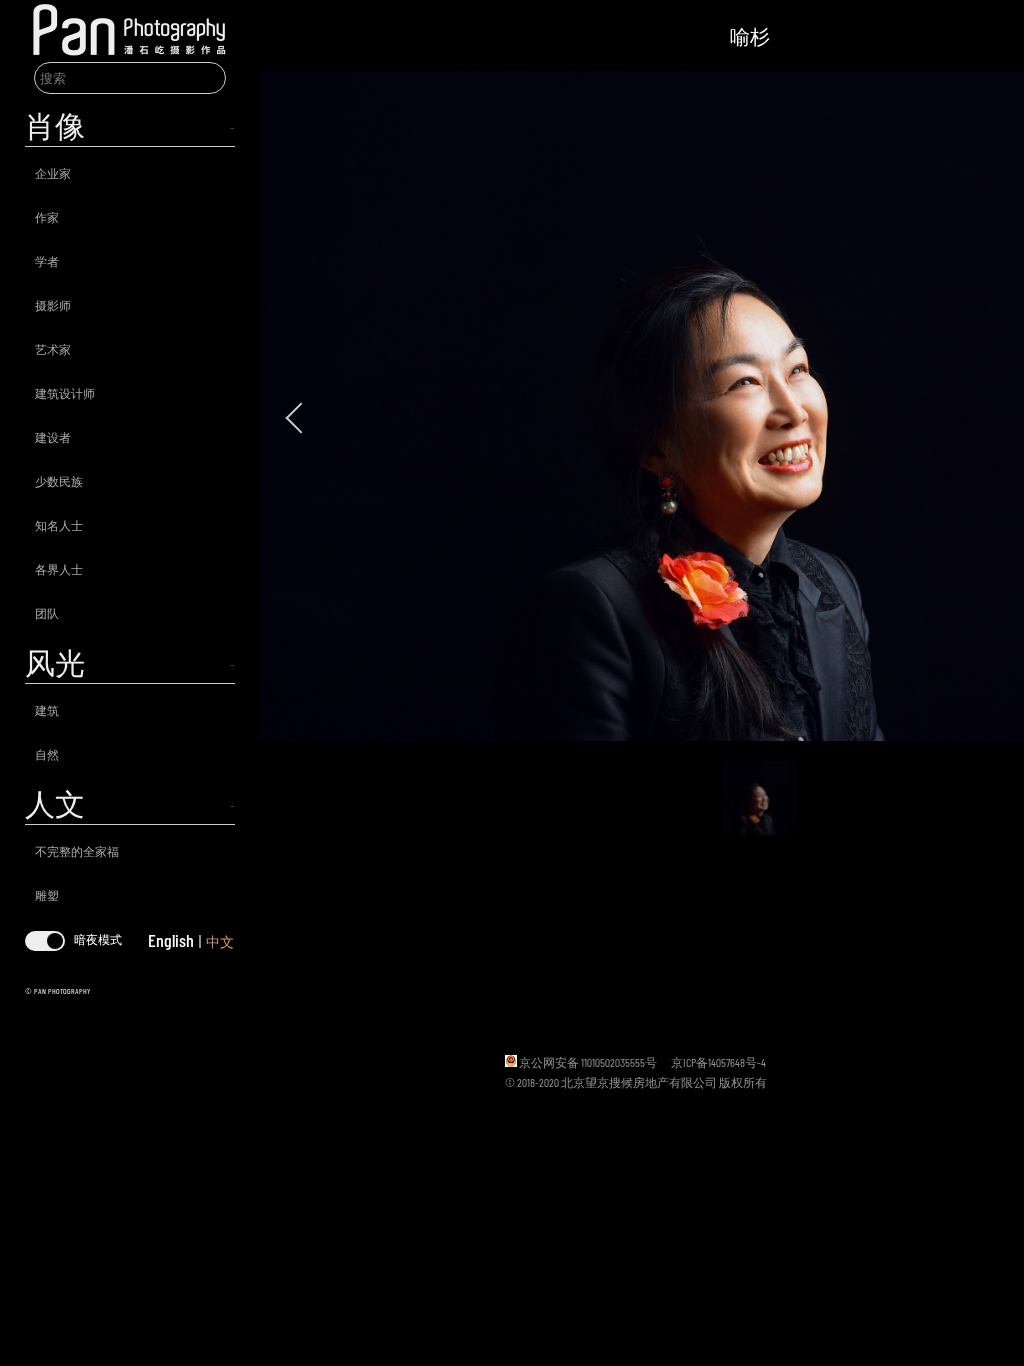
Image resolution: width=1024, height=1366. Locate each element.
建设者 (53, 437)
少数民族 (59, 481)
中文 (220, 941)
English (171, 940)
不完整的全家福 (77, 851)
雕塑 (47, 895)
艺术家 (53, 349)
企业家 (53, 173)
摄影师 (53, 305)
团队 (47, 613)
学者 (47, 261)
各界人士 (59, 569)
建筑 (47, 710)
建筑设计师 (65, 393)
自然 (47, 754)
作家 (47, 217)
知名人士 (59, 525)
